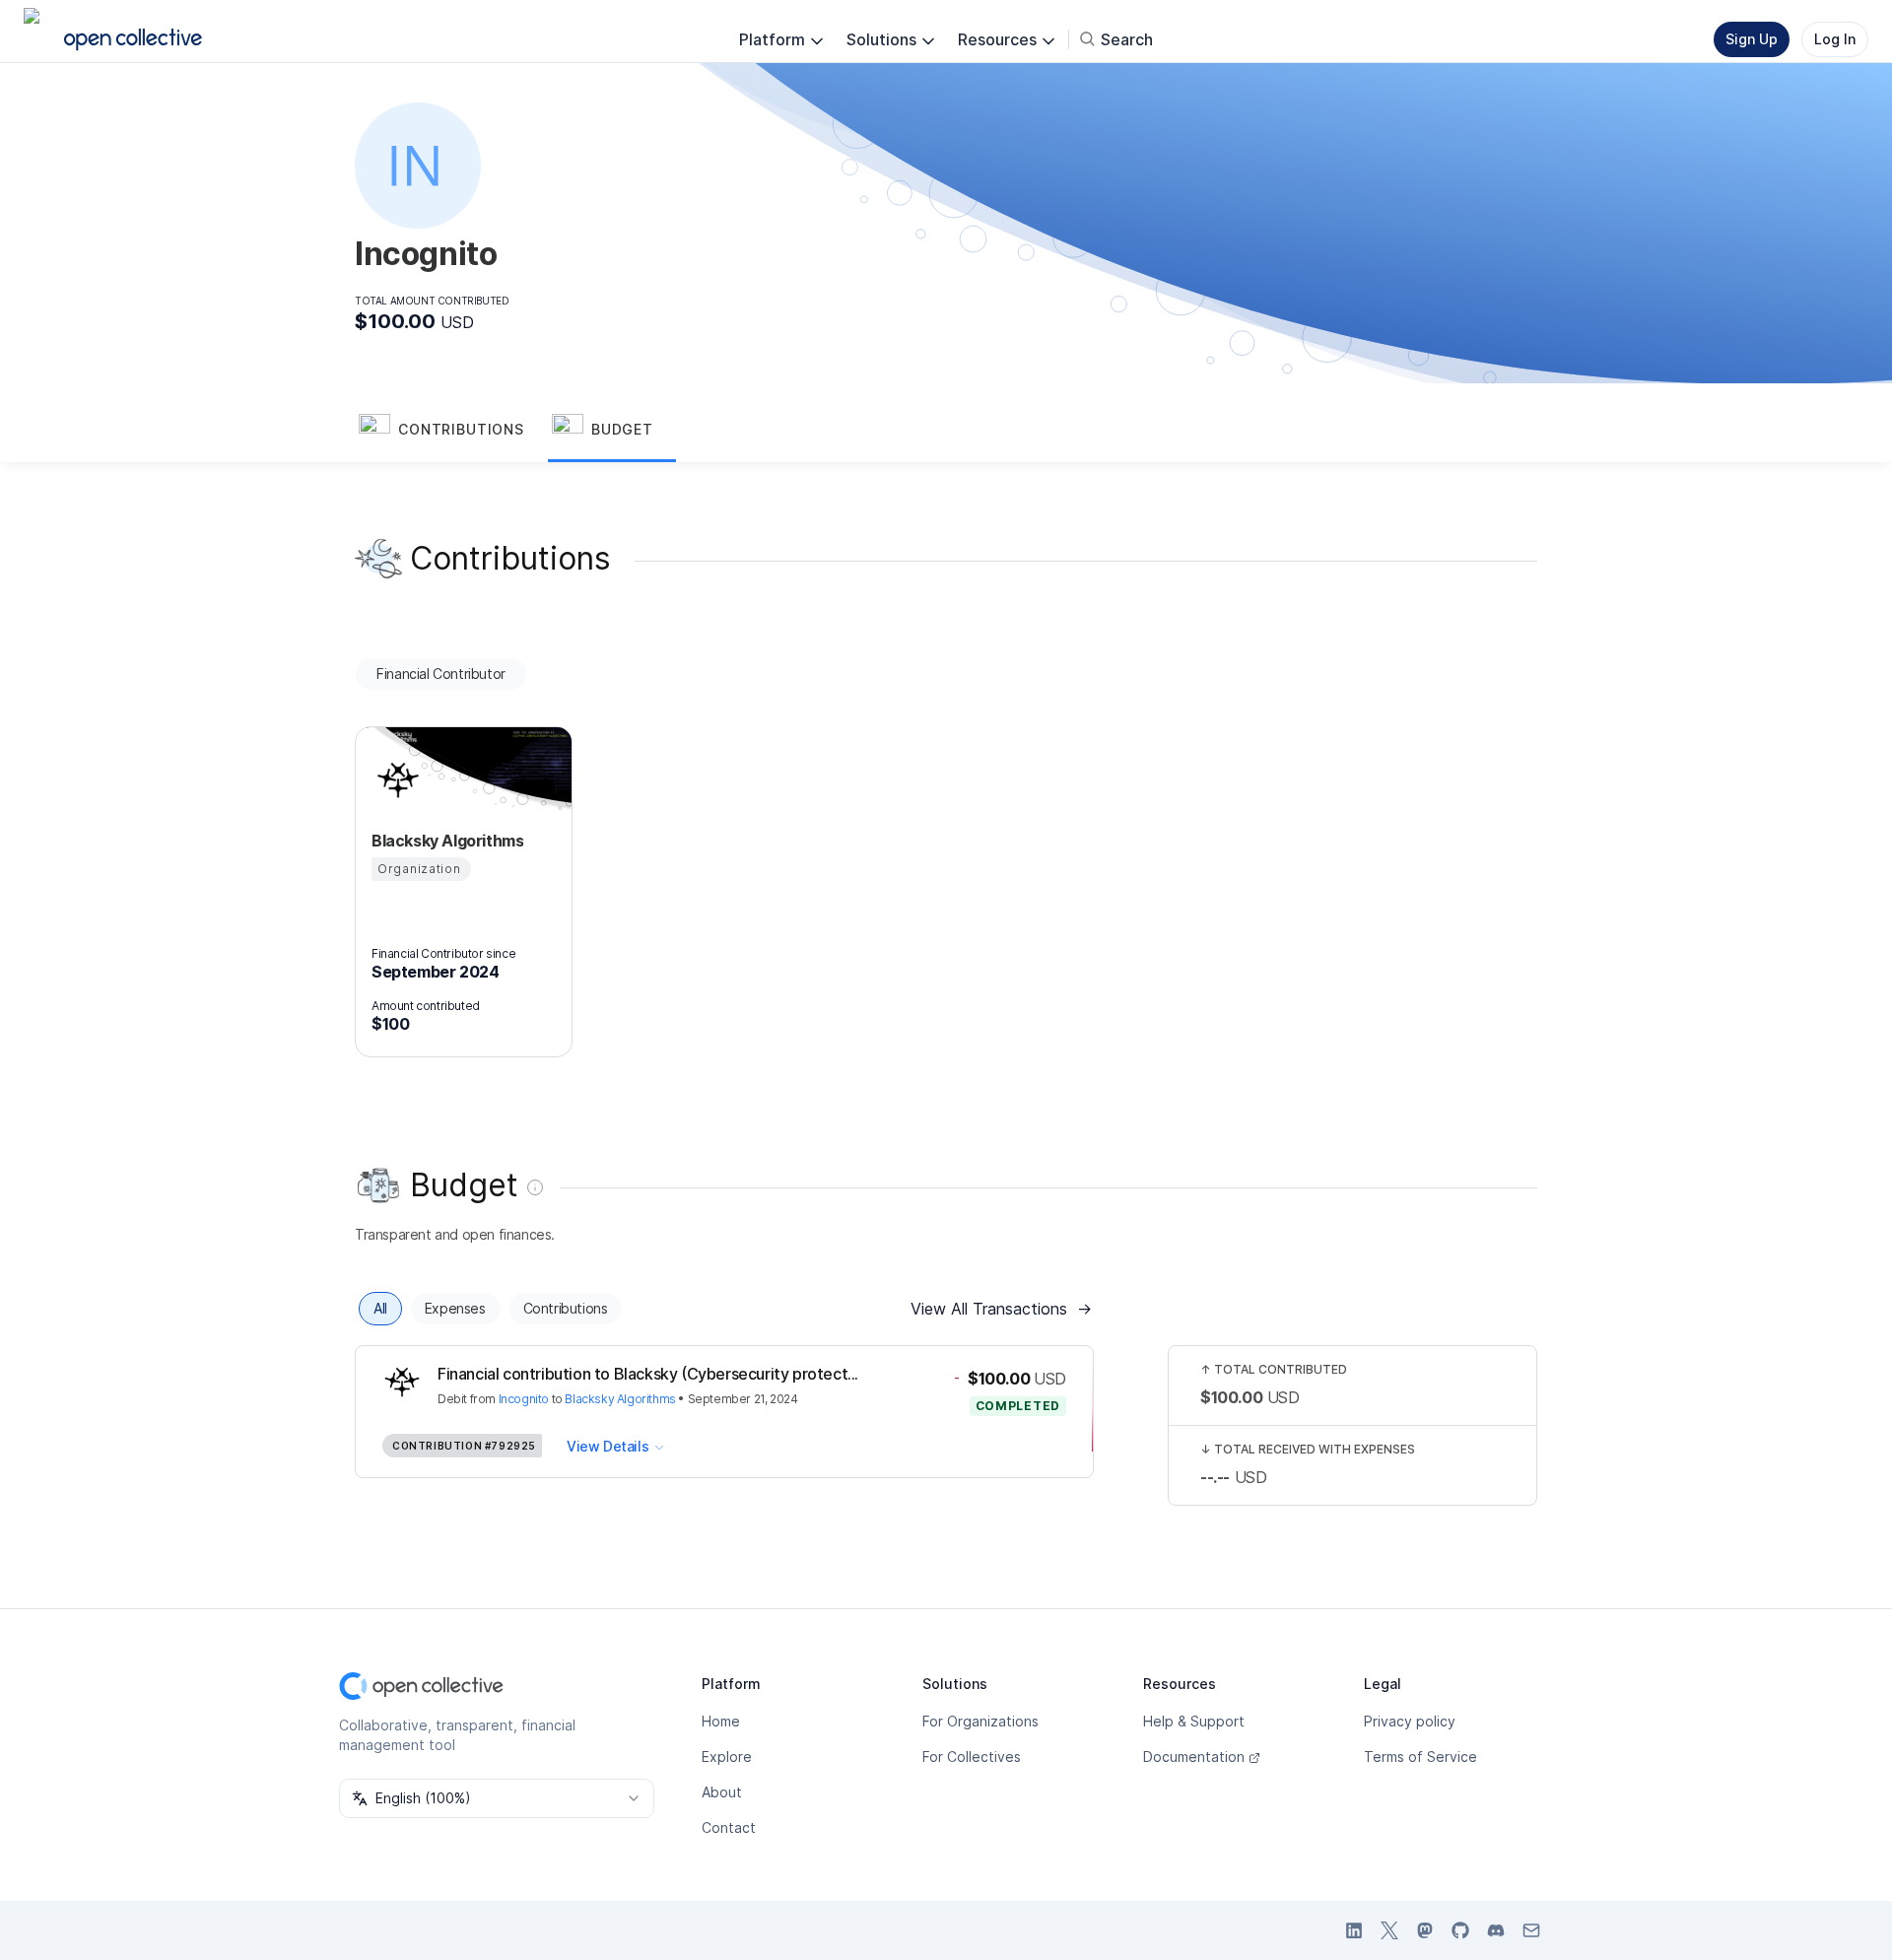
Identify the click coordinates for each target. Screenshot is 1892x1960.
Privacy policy (1410, 1721)
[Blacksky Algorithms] (395, 779)
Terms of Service (1420, 1757)
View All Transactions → (1001, 1309)
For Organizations (980, 1721)
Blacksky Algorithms (620, 1399)
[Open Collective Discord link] (1496, 1930)
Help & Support (1194, 1721)
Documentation (1194, 1757)
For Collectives (972, 1757)
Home (721, 1721)
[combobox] (497, 1798)
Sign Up (1752, 39)
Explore (727, 1757)
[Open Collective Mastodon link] (1425, 1930)
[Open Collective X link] (1389, 1930)
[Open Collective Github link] (1460, 1930)
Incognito (524, 1399)
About (722, 1792)
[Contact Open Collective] (1531, 1930)
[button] (451, 431)
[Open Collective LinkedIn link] (1354, 1930)
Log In (1835, 39)
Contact (729, 1827)
